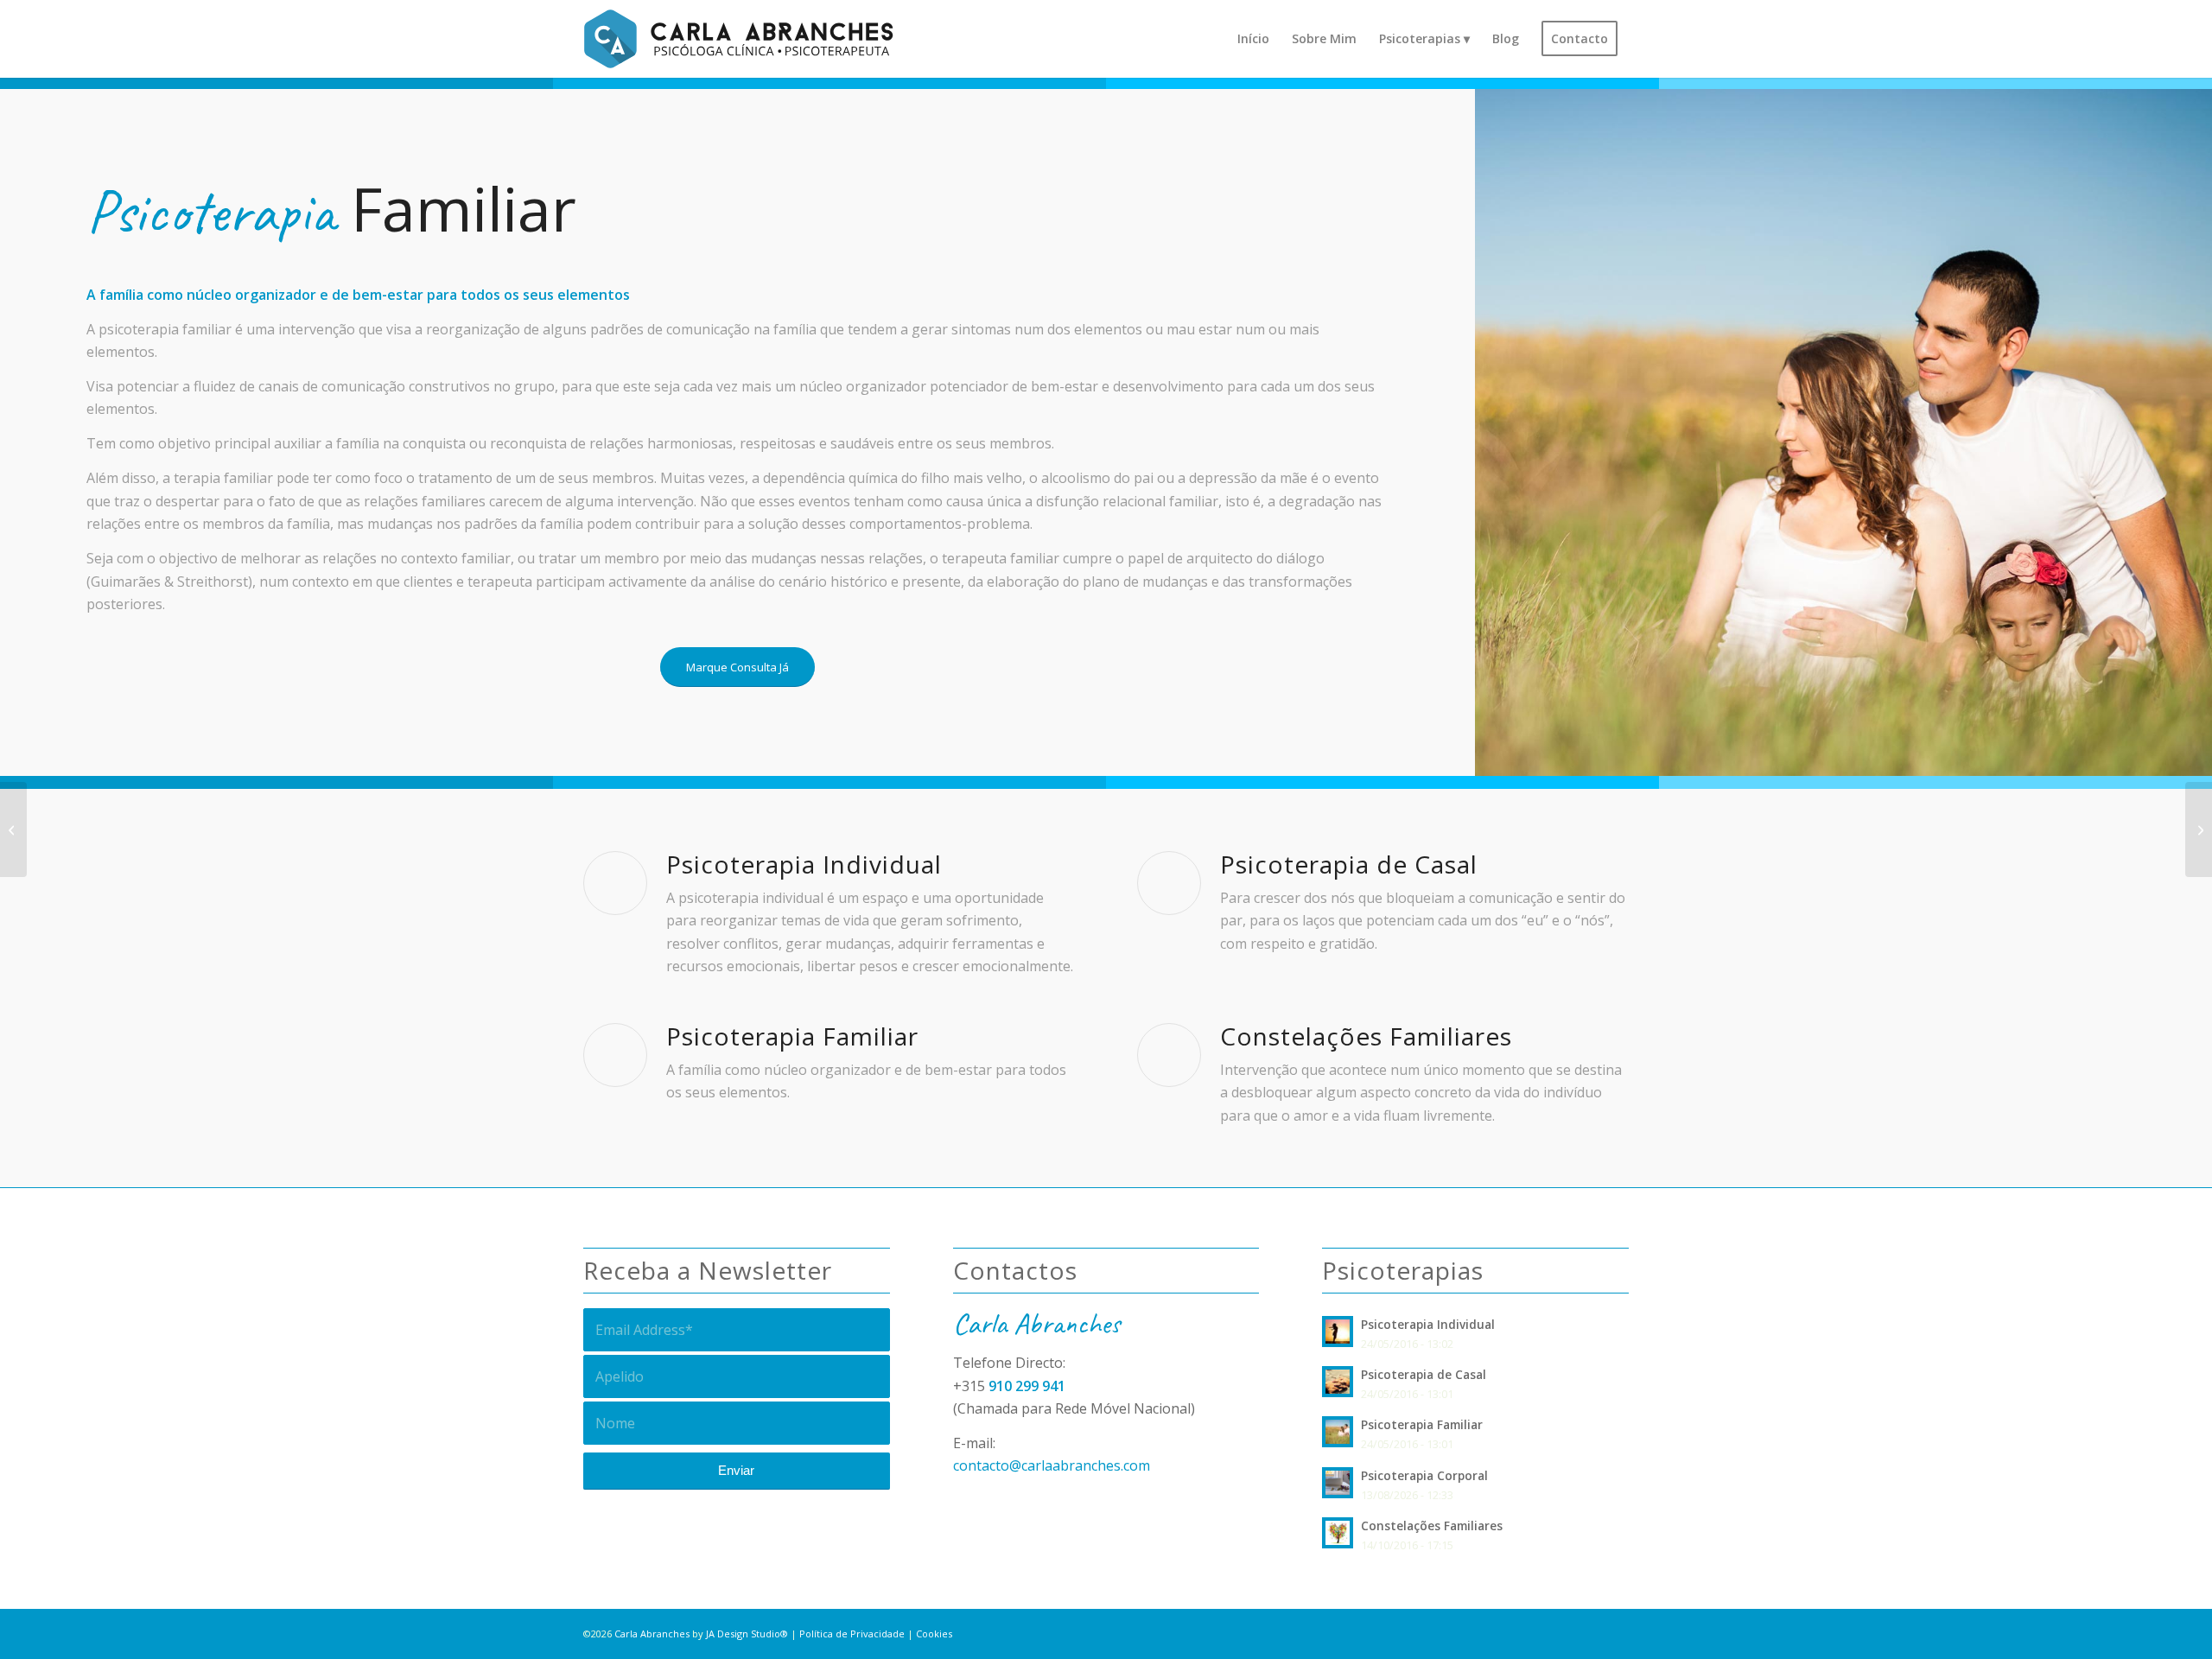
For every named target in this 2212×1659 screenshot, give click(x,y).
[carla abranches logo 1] (738, 39)
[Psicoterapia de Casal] (2199, 829)
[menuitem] (1253, 39)
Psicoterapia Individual (1428, 1324)
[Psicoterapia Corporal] (13, 829)
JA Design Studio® (747, 1634)
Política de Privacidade (852, 1634)
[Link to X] (1564, 1631)
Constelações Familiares (1432, 1526)
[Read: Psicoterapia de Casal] (1338, 1382)
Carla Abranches (652, 1634)
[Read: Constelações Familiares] (1338, 1533)
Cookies (934, 1634)
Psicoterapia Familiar (1422, 1424)
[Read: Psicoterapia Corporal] (1338, 1483)
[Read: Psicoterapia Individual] (1338, 1332)
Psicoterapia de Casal (1425, 1374)
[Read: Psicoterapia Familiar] (1338, 1432)
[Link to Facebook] (1590, 1631)
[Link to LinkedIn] (1616, 1631)
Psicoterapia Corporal (1424, 1475)
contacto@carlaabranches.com (1052, 1465)
